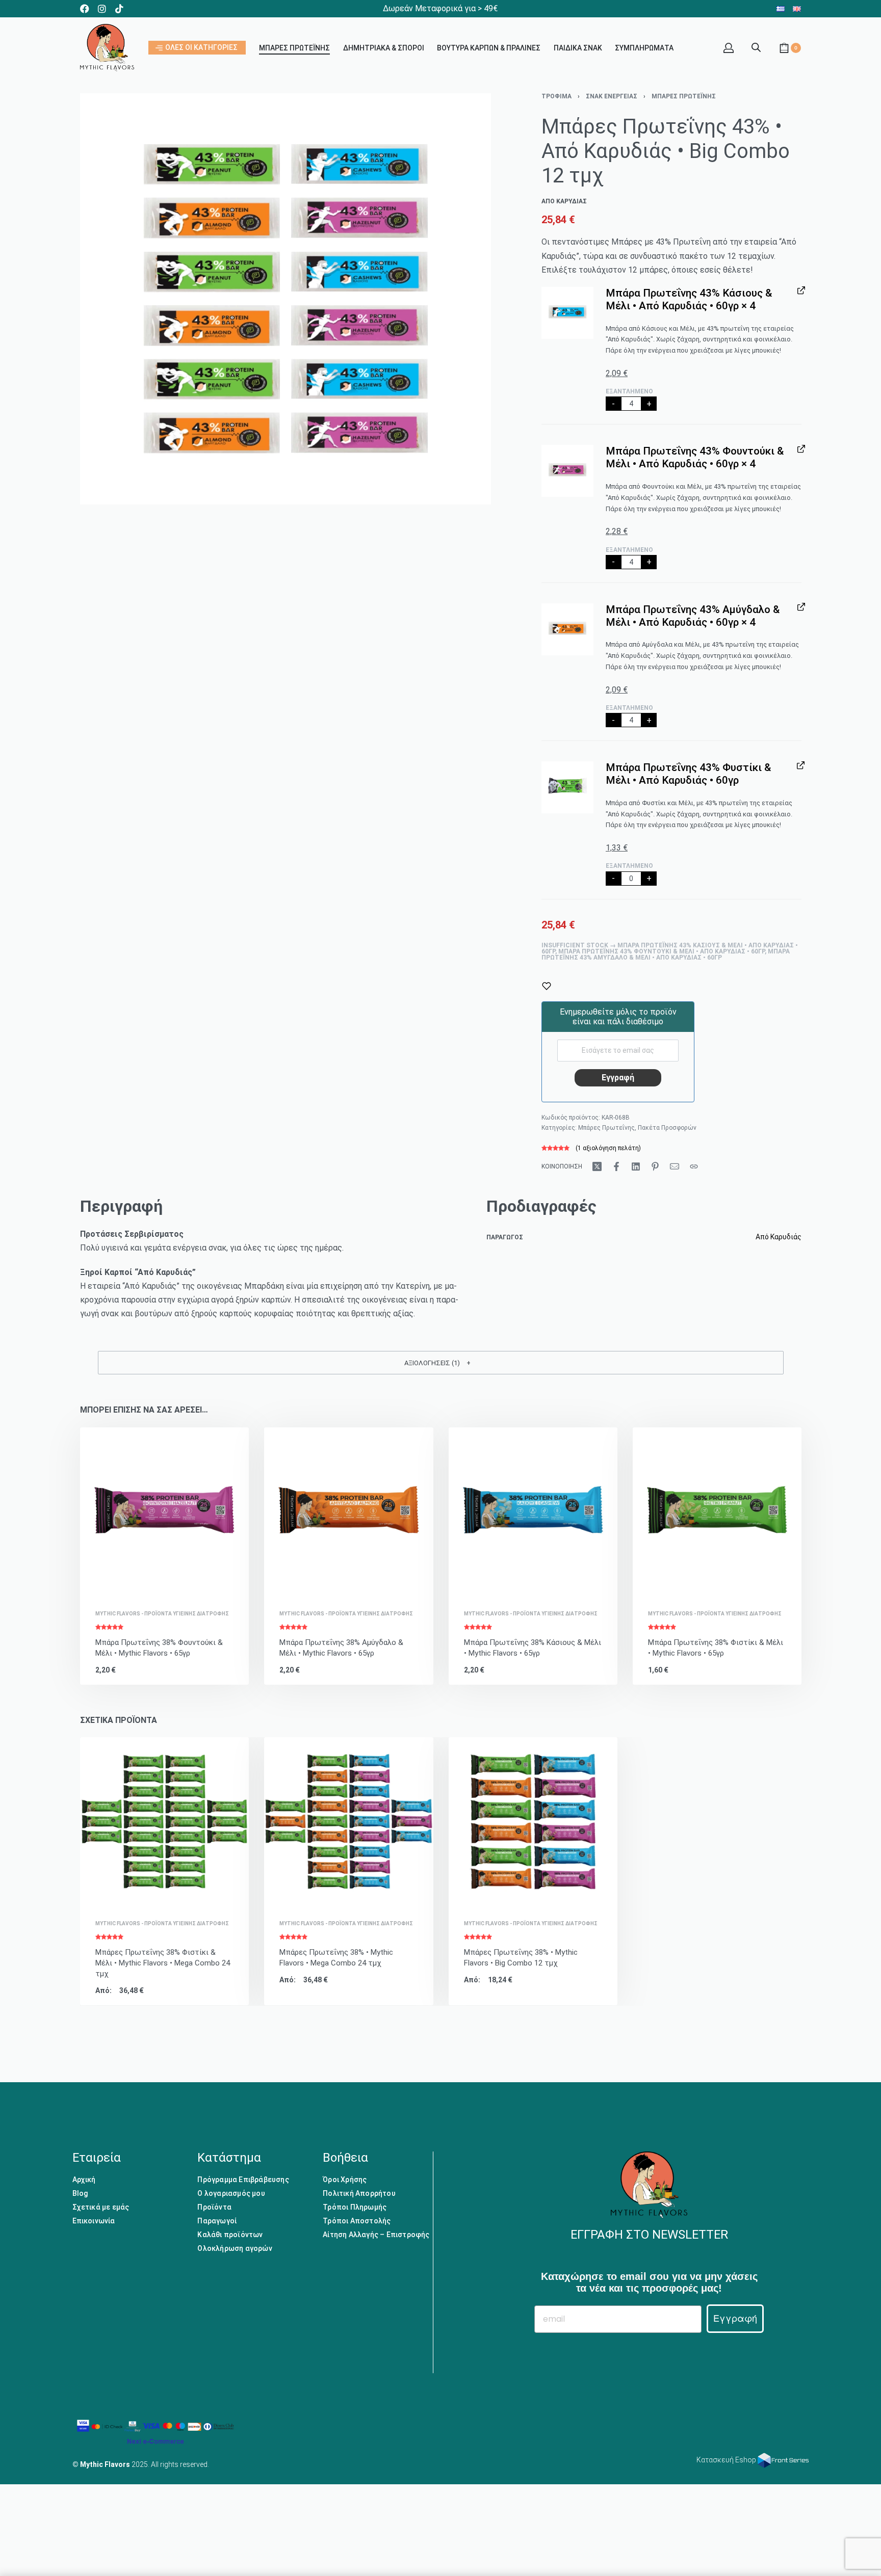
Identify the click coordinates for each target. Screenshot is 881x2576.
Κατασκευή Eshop (727, 2460)
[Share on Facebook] (616, 1166)
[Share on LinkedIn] (636, 1166)
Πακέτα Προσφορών (667, 1128)
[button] (567, 313)
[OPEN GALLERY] (286, 299)
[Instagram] (102, 9)
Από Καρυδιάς (779, 1237)
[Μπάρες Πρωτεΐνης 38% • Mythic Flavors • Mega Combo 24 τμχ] (348, 1822)
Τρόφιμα (556, 96)
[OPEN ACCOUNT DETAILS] (729, 48)
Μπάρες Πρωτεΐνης (684, 96)
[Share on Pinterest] (655, 1166)
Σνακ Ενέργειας (612, 96)
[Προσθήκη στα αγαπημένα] (547, 986)
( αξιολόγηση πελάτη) (608, 1148)
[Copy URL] (694, 1166)
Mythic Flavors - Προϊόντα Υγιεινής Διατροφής (162, 1614)
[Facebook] (85, 9)
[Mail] (675, 1166)
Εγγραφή (735, 2318)
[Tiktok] (119, 9)
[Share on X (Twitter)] (597, 1166)
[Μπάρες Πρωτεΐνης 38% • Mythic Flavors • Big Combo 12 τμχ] (533, 1822)
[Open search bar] (756, 46)
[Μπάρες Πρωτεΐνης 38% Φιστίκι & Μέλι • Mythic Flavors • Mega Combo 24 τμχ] (164, 1822)
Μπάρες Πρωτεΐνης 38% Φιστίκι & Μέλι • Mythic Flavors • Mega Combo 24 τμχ (163, 1963)
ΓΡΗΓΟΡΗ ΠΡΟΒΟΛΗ (190, 1582)
